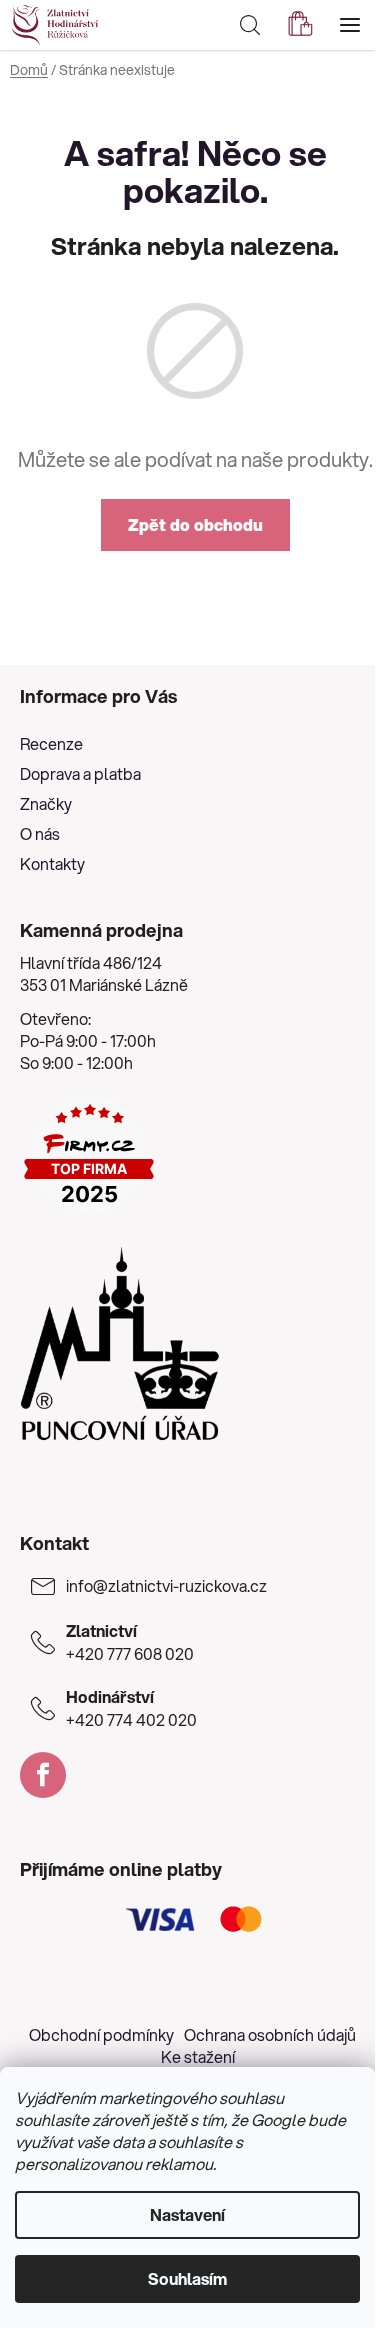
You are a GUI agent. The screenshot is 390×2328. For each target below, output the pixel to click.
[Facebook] (43, 1775)
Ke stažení (198, 2056)
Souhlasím (187, 2278)
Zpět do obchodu (195, 524)
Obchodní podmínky (101, 2034)
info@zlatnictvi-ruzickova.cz (166, 1586)
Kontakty (52, 863)
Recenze (51, 743)
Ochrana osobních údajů (270, 2034)
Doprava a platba (80, 773)
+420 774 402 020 (131, 1708)
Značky (46, 803)
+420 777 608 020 (130, 1642)
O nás (40, 833)
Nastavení (187, 2214)
